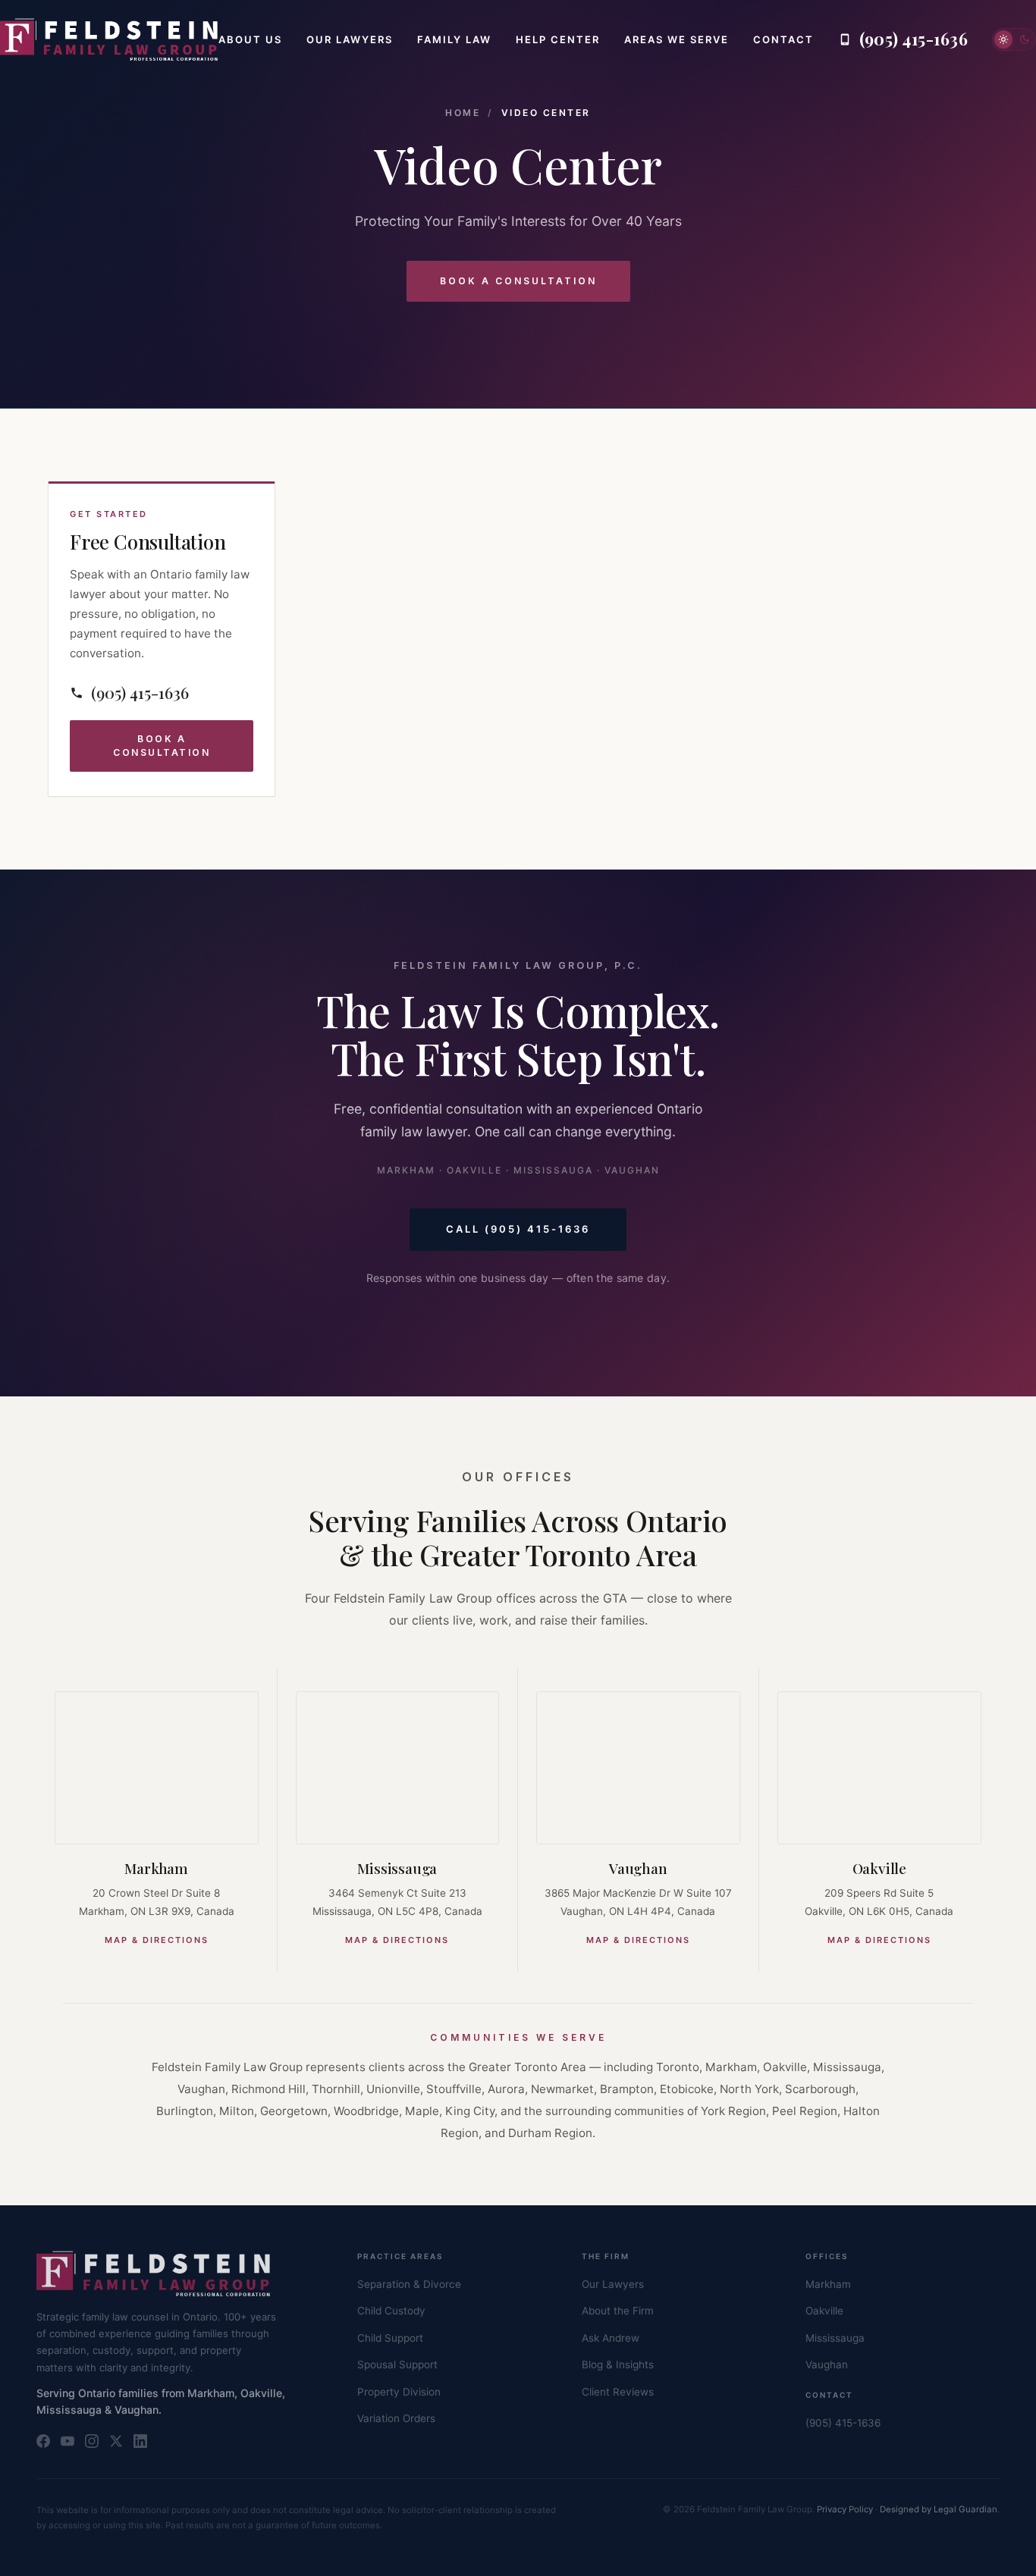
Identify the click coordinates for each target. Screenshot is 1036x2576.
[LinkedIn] (140, 2441)
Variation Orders (396, 2418)
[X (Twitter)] (116, 2441)
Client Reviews (618, 2392)
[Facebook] (43, 2441)
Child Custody (391, 2311)
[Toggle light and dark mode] (1014, 39)
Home (463, 113)
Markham (156, 1868)
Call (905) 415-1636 (518, 1229)
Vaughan (638, 1868)
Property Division (399, 2392)
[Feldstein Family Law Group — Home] (109, 39)
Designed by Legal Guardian (939, 2509)
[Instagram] (92, 2441)
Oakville (879, 1868)
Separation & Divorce (409, 2284)
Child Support (390, 2338)
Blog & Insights (618, 2364)
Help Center (558, 39)
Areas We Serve (677, 39)
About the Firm (618, 2311)
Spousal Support (397, 2364)
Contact (783, 39)
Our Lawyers (350, 39)
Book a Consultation (518, 281)
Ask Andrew (611, 2338)
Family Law (454, 39)
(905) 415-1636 (843, 2423)
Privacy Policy (845, 2509)
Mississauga (397, 1868)
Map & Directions (157, 1940)
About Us (250, 39)
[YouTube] (67, 2441)
